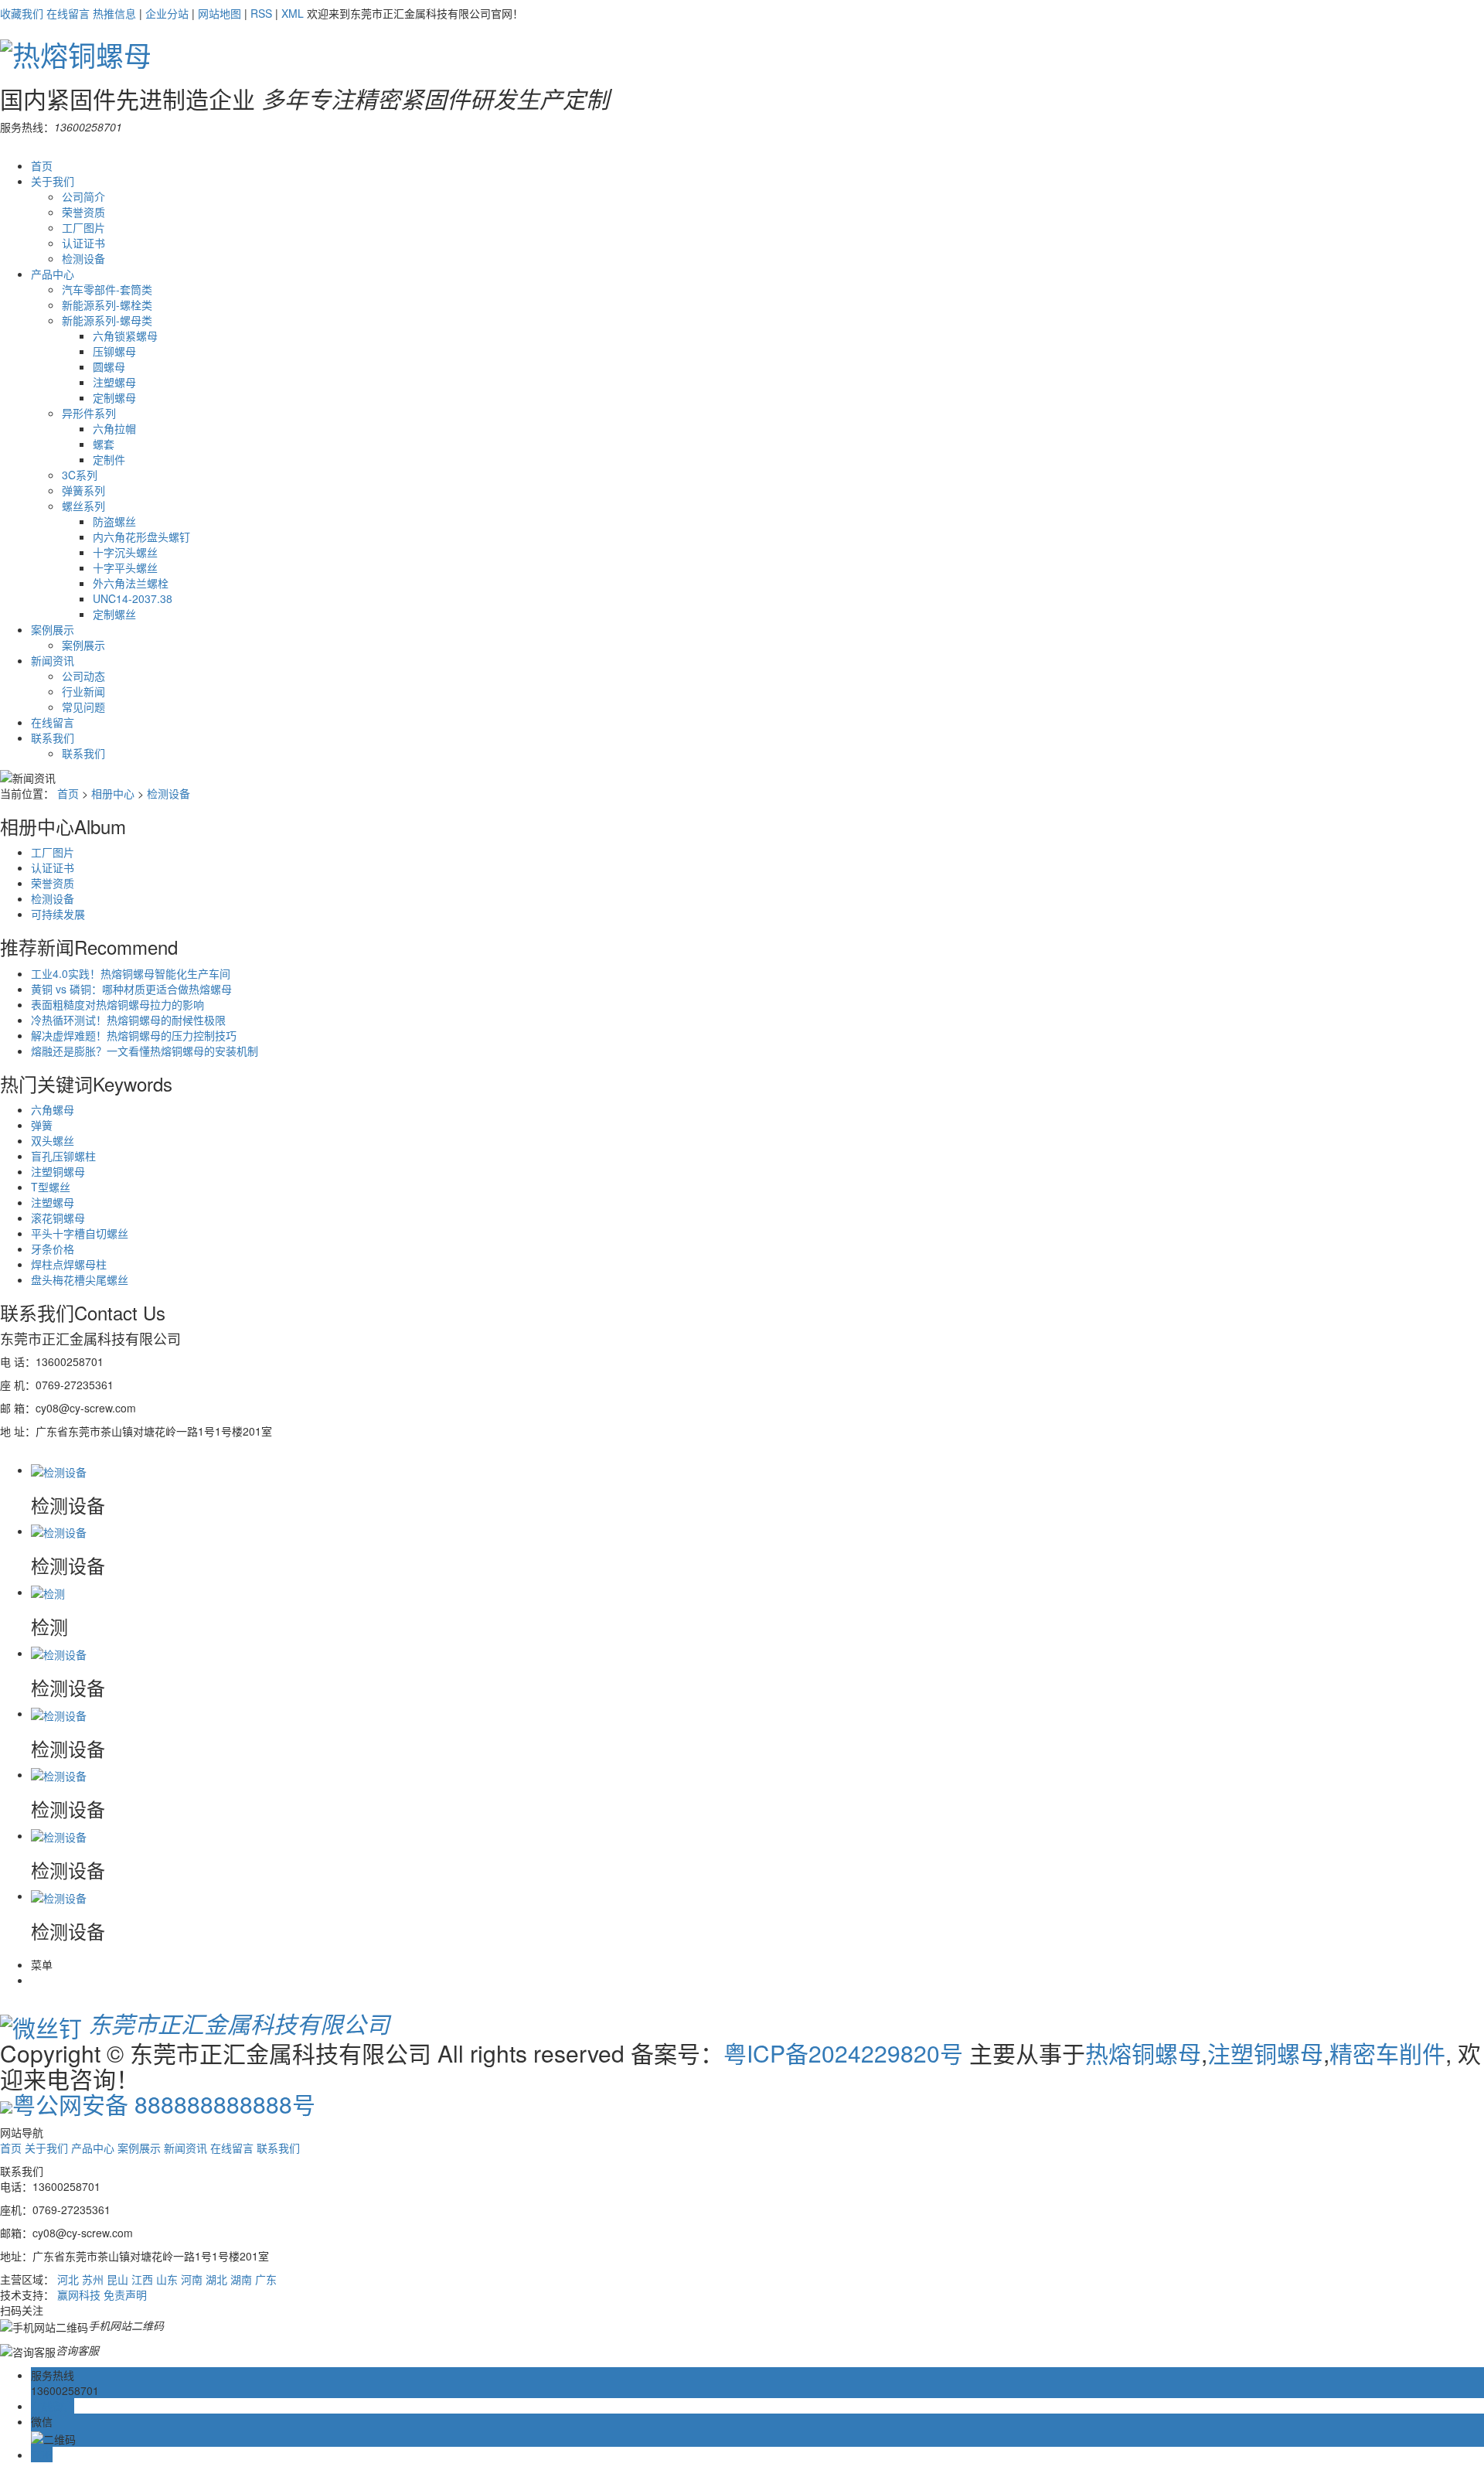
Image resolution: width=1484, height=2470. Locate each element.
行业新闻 (83, 691)
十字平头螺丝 (125, 567)
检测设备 (83, 258)
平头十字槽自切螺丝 (80, 1233)
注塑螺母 (114, 382)
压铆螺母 (114, 351)
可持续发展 (58, 914)
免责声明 (125, 2295)
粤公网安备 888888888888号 (164, 2104)
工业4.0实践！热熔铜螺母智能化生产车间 (131, 973)
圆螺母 (109, 366)
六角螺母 (53, 1109)
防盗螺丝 (114, 521)
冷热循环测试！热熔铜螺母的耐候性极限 (128, 1020)
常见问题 (83, 707)
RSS (261, 13)
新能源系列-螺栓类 (107, 305)
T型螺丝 (51, 1187)
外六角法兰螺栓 (131, 583)
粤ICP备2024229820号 (843, 2053)
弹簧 (42, 1125)
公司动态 (83, 676)
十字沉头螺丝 (125, 552)
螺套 (104, 444)
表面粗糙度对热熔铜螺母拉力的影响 (117, 1004)
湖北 (216, 2279)
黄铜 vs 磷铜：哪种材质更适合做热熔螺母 (131, 989)
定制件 (109, 459)
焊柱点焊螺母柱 (69, 1264)
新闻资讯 (53, 660)
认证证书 (83, 243)
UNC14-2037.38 (133, 598)
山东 (167, 2279)
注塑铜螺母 (58, 1171)
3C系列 (80, 475)
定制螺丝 (114, 614)
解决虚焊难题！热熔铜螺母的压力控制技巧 (134, 1035)
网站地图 (220, 13)
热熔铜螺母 (1143, 2053)
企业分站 (167, 13)
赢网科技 (79, 2295)
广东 (266, 2279)
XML (293, 13)
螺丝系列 (83, 506)
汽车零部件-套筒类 (107, 289)
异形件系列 (89, 413)
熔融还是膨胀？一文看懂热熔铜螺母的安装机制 (145, 1051)
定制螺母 (114, 397)
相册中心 (113, 793)
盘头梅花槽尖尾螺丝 (80, 1279)
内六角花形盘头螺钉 (141, 537)
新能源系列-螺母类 (107, 320)
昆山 (117, 2279)
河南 (192, 2279)
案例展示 (53, 629)
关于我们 (53, 181)
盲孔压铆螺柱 (63, 1156)
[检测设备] (59, 1470)
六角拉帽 (114, 428)
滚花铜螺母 (58, 1218)
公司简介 (83, 196)
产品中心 (53, 274)
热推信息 (114, 13)
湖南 (241, 2279)
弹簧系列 (83, 490)
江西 (142, 2279)
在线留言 (68, 13)
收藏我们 (22, 13)
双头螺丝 (53, 1140)
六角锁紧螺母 (125, 336)
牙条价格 (53, 1249)
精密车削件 (1387, 2053)
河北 (68, 2279)
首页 (42, 165)
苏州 (93, 2279)
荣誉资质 (83, 212)
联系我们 (53, 738)
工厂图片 (83, 227)
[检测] (48, 1592)
